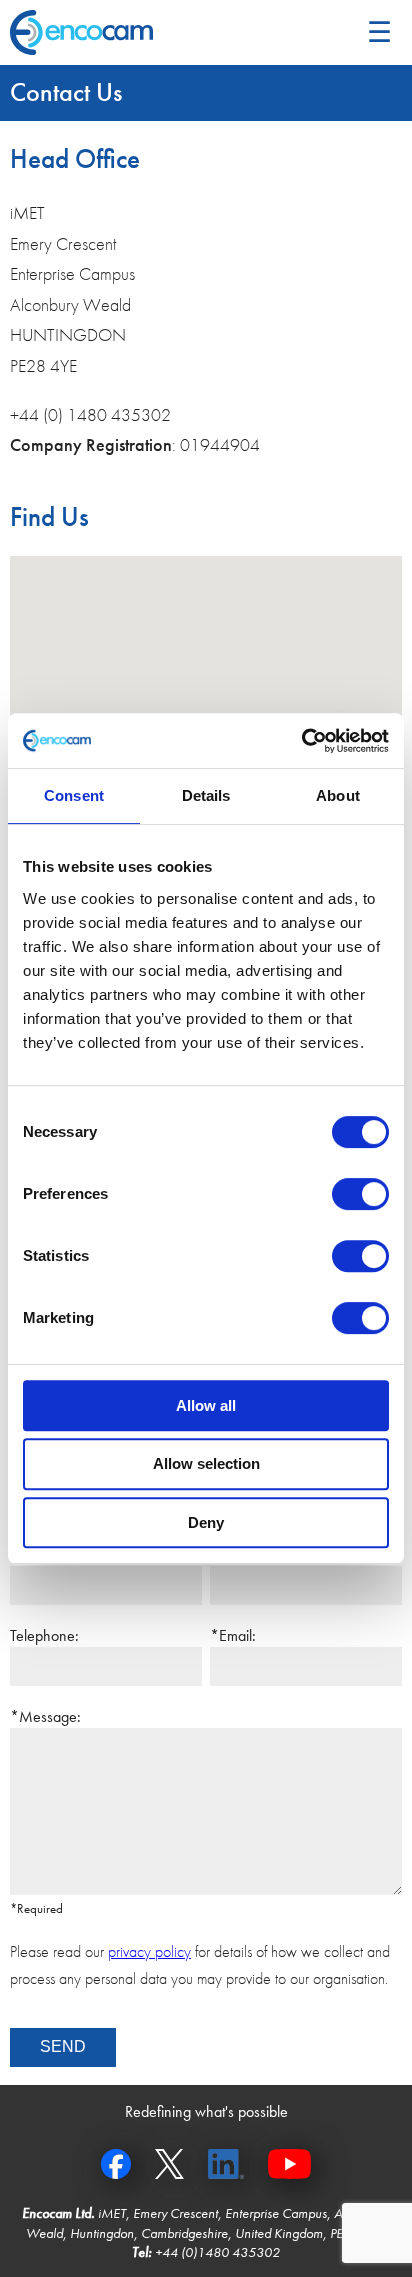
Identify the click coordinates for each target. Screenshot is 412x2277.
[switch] (360, 1194)
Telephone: (44, 1635)
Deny (206, 1522)
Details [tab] (206, 795)
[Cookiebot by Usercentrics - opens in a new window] (301, 741)
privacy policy (149, 1951)
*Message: (45, 1716)
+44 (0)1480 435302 (217, 2252)
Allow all (206, 1405)
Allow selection (206, 1463)
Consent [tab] (74, 795)
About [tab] (338, 795)
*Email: (233, 1635)
